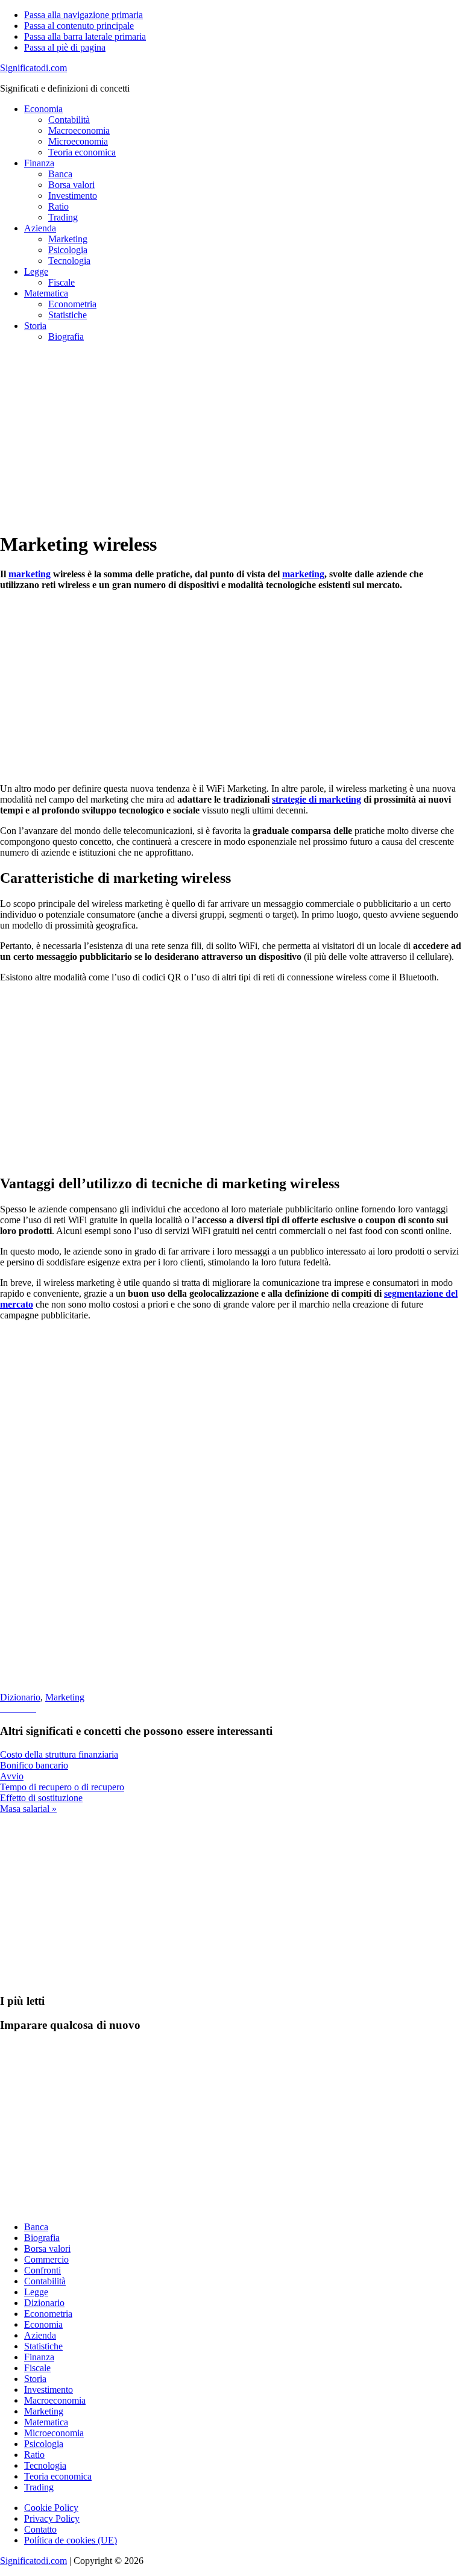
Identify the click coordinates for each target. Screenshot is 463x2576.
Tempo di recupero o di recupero (62, 1787)
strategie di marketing (317, 799)
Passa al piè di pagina (65, 47)
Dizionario (20, 1697)
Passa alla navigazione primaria (83, 15)
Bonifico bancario (34, 1765)
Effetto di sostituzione (41, 1798)
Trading (39, 2487)
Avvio (12, 1776)
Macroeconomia (55, 2400)
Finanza (39, 2357)
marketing (30, 574)
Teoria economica (58, 2476)
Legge (36, 2292)
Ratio (34, 2455)
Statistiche (43, 2346)
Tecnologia (45, 2465)
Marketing (65, 1697)
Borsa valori (47, 2249)
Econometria (48, 2314)
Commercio (46, 2259)
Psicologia (44, 2444)
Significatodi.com (33, 68)
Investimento (49, 2390)
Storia (35, 2379)
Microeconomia (54, 2433)
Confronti (43, 2270)
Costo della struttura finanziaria (59, 1754)
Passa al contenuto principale (79, 26)
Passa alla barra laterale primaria (85, 36)
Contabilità (45, 2281)
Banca (36, 2227)
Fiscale (37, 2368)
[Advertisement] (231, 436)
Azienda (40, 2335)
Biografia (42, 2238)
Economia (43, 2324)
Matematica (46, 2422)
